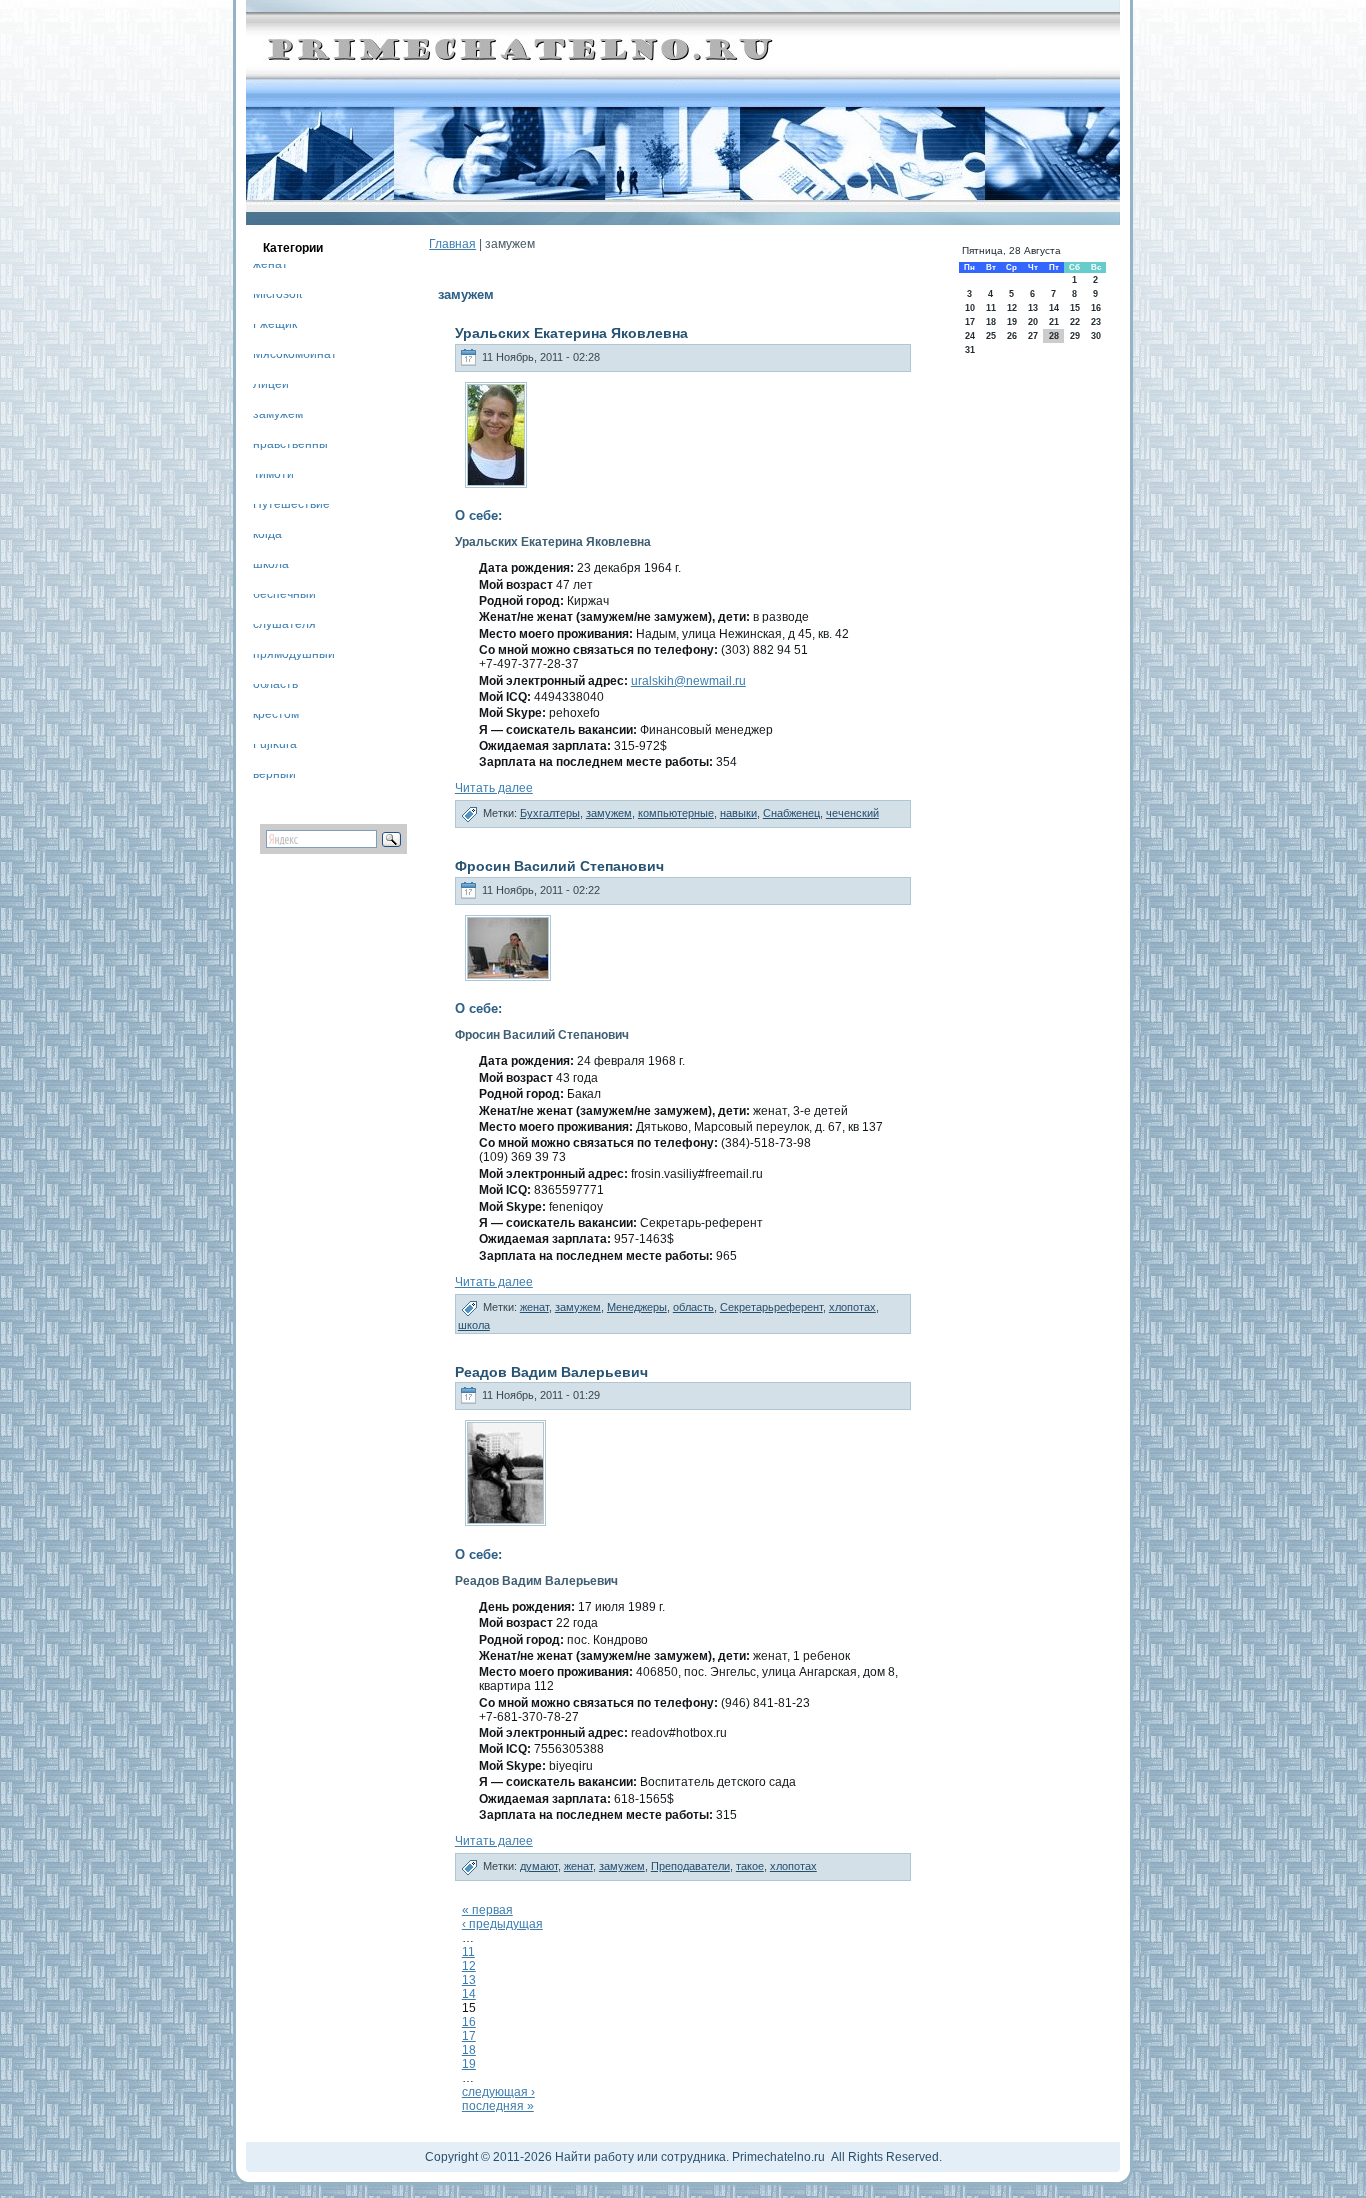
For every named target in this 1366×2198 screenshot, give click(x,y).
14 (469, 1994)
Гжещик (275, 327)
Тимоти (273, 477)
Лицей (271, 387)
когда (267, 537)
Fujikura (275, 747)
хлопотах (852, 1307)
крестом (276, 717)
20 (1033, 322)
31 (970, 350)
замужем (278, 417)
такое (750, 1866)
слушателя (284, 627)
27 (1033, 336)
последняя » (498, 2106)
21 (1054, 322)
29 (1075, 336)
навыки (738, 813)
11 (468, 1952)
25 (991, 336)
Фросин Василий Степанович (559, 866)
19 (469, 2064)
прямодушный (294, 657)
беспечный (284, 597)
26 (1012, 336)
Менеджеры (637, 1307)
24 (970, 336)
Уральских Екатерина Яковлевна (571, 333)
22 (1075, 322)
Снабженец (791, 813)
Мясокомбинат (295, 357)
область (275, 687)
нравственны (290, 447)
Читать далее (494, 788)
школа (271, 567)
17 (469, 2036)
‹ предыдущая (502, 1924)
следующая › (498, 2092)
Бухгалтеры (550, 813)
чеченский (852, 813)
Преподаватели (690, 1866)
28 (1054, 336)
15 (1075, 308)
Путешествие (291, 507)
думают (539, 1866)
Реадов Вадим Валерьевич (551, 1372)
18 (469, 2050)
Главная (452, 244)
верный (274, 777)
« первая (487, 1910)
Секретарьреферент (771, 1307)
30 (1096, 336)
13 (469, 1980)
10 (970, 308)
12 (469, 1966)
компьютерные (676, 813)
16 (469, 2022)
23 (1096, 322)
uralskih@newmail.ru (688, 681)
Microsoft (277, 297)
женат (270, 267)
